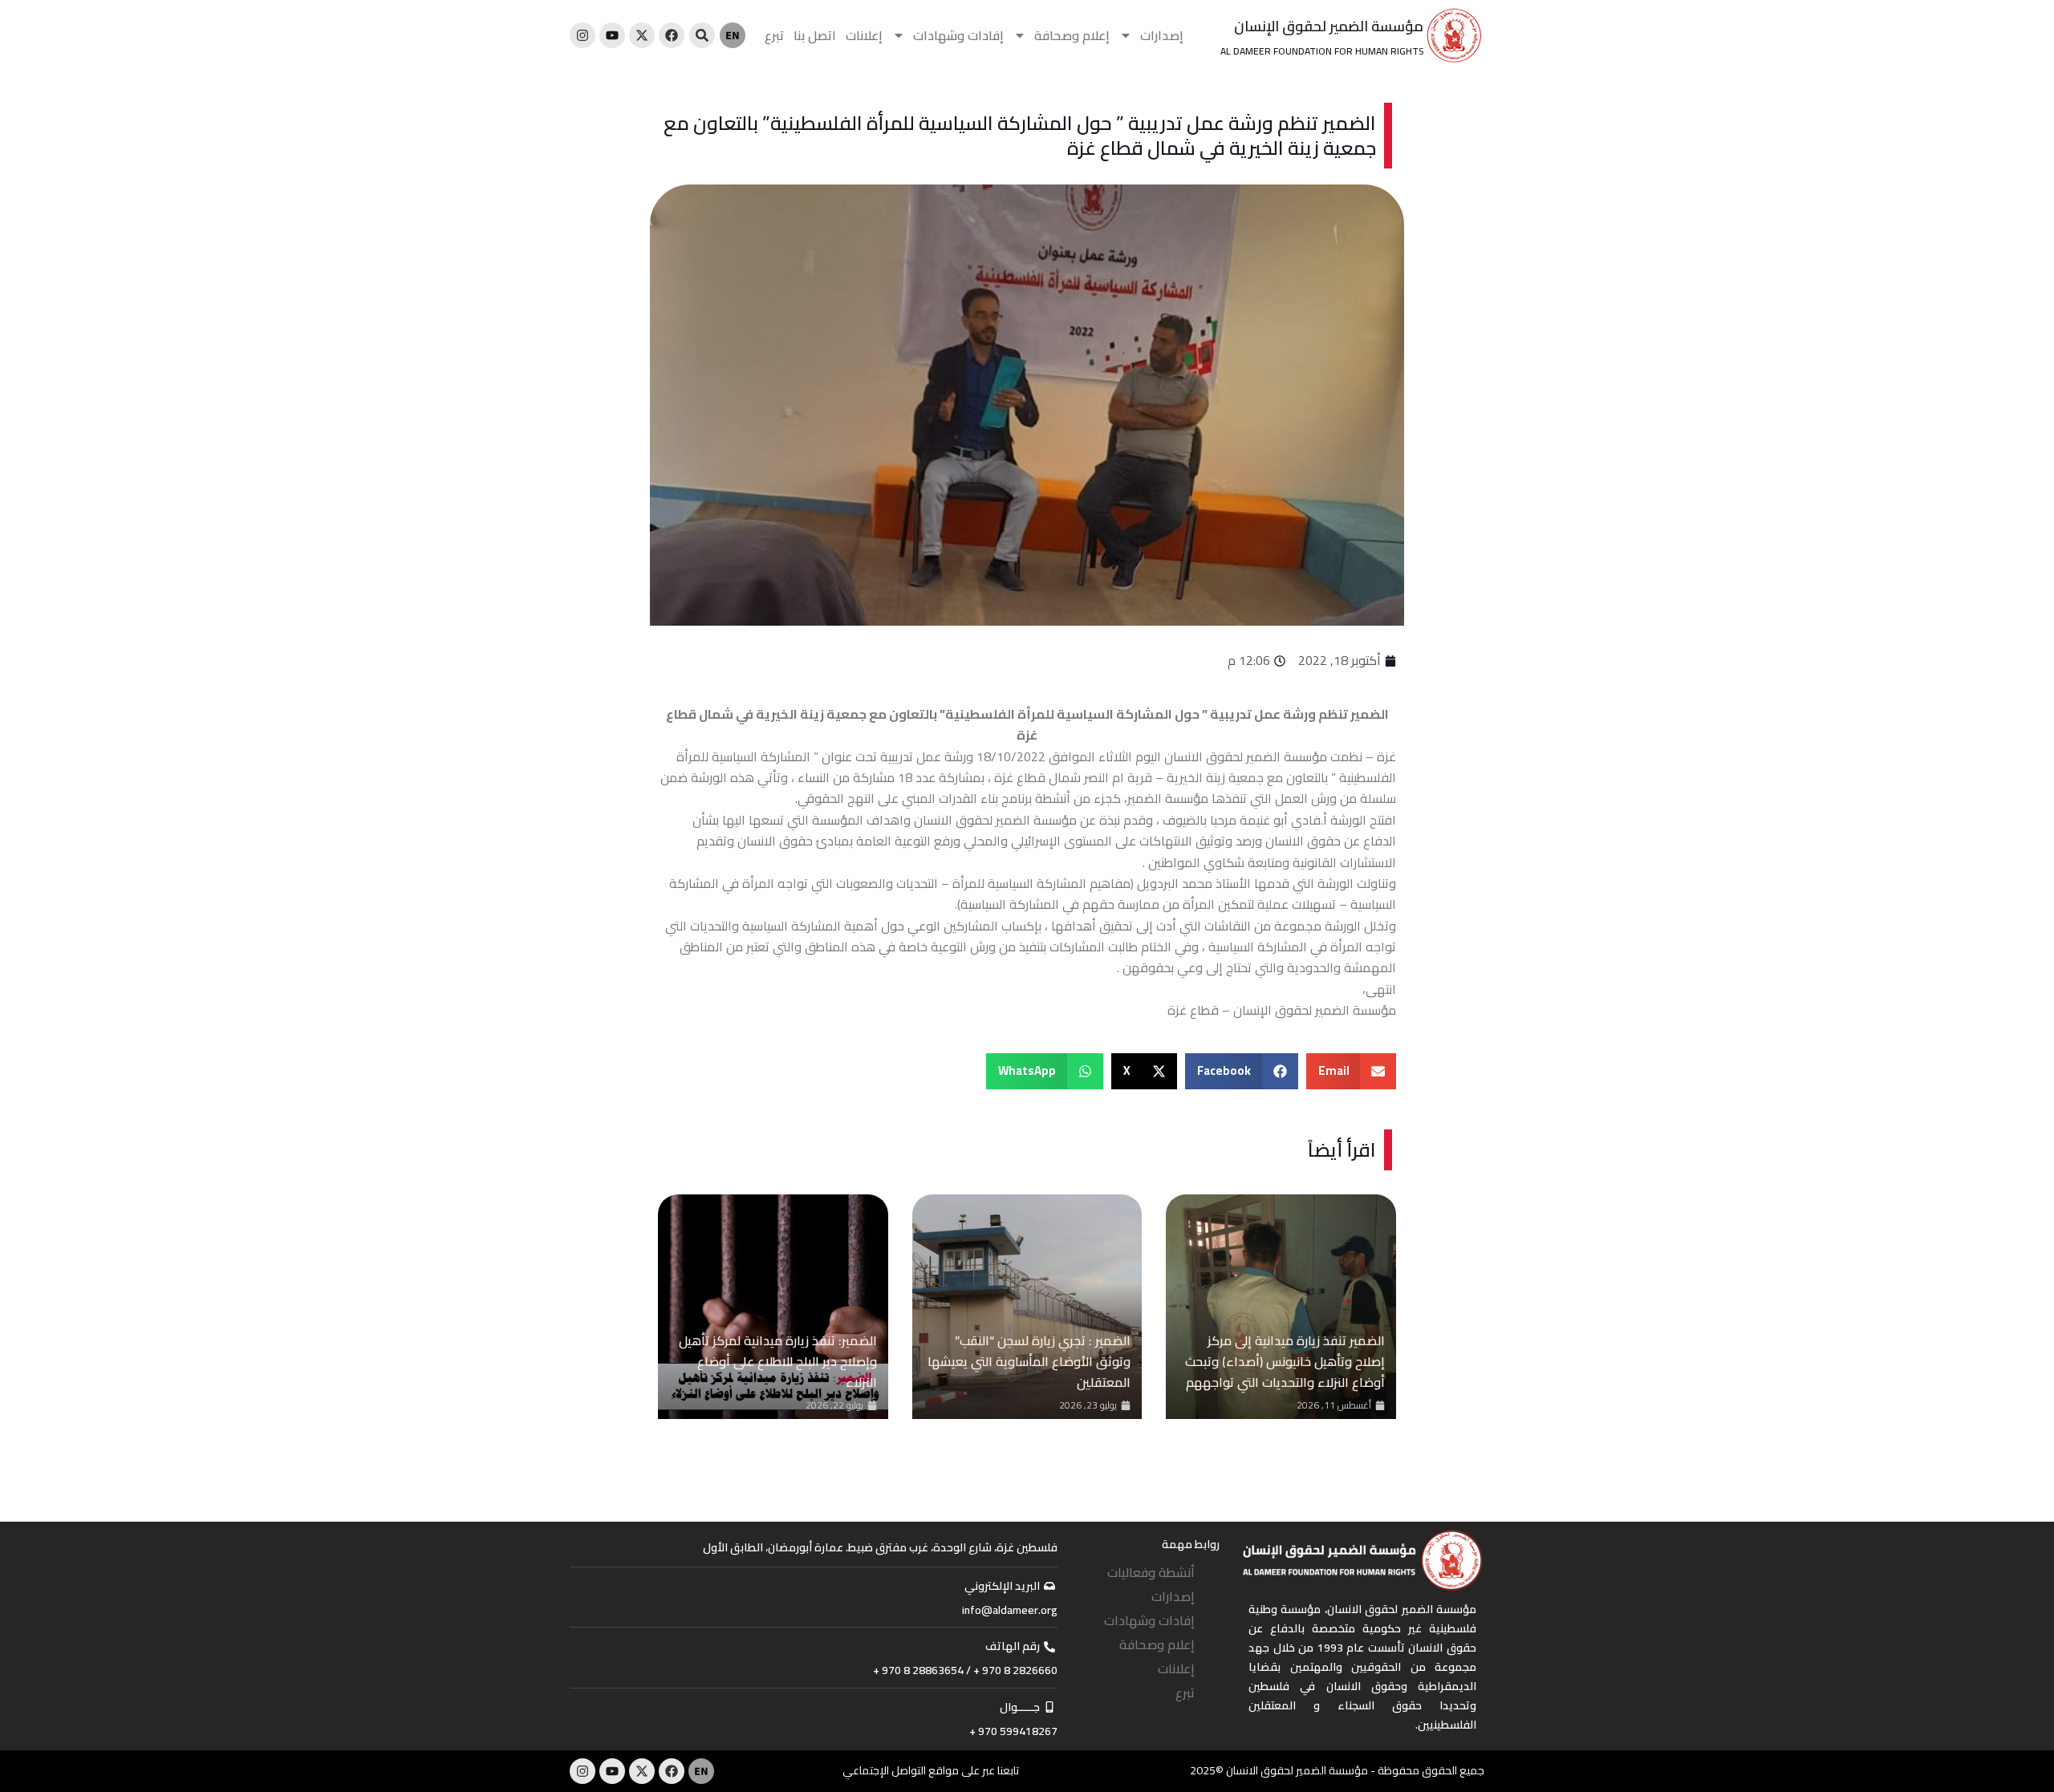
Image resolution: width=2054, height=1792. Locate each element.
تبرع (774, 35)
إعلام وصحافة (1072, 35)
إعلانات (864, 35)
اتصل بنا (815, 35)
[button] (1352, 1071)
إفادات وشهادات (958, 35)
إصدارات (1162, 35)
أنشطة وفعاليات (1151, 1572)
